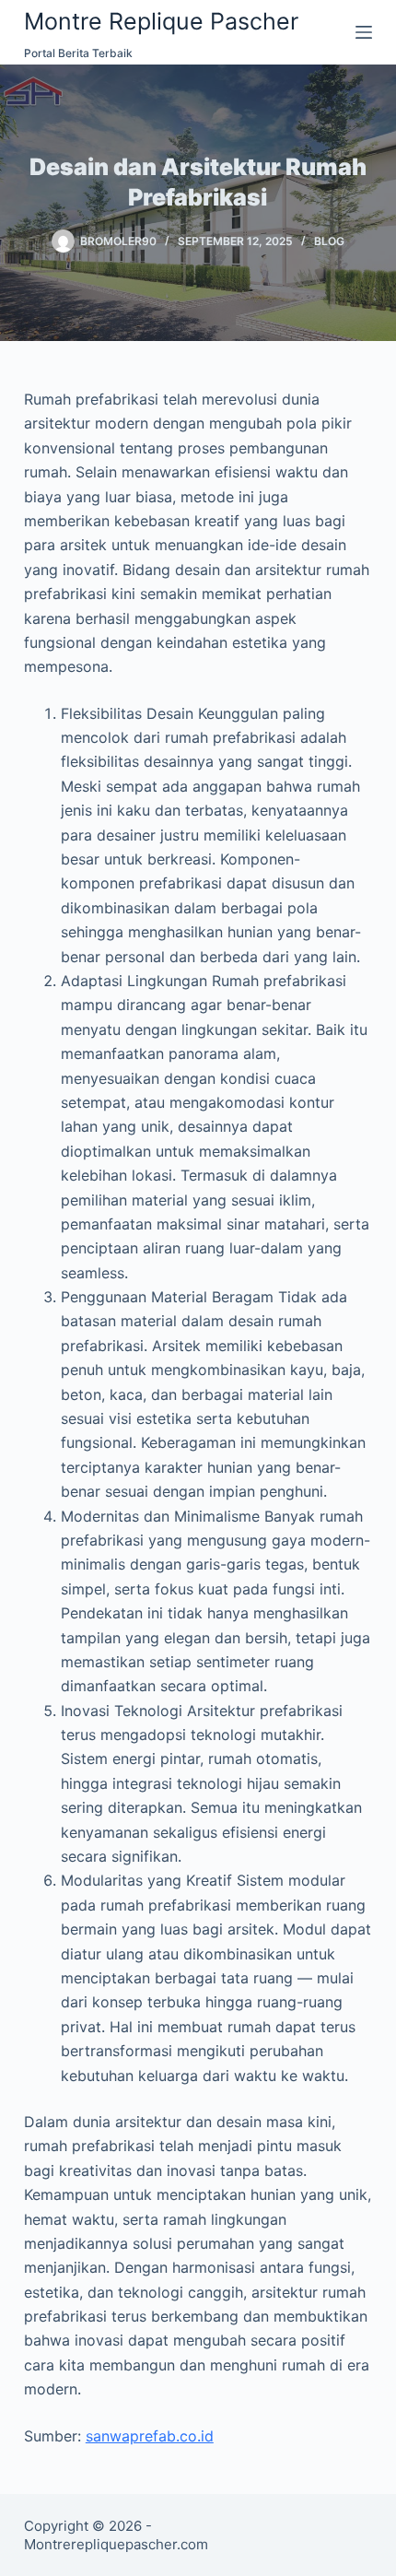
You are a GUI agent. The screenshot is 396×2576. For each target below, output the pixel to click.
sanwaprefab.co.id (150, 2436)
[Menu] (364, 32)
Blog (329, 241)
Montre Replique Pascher (161, 21)
